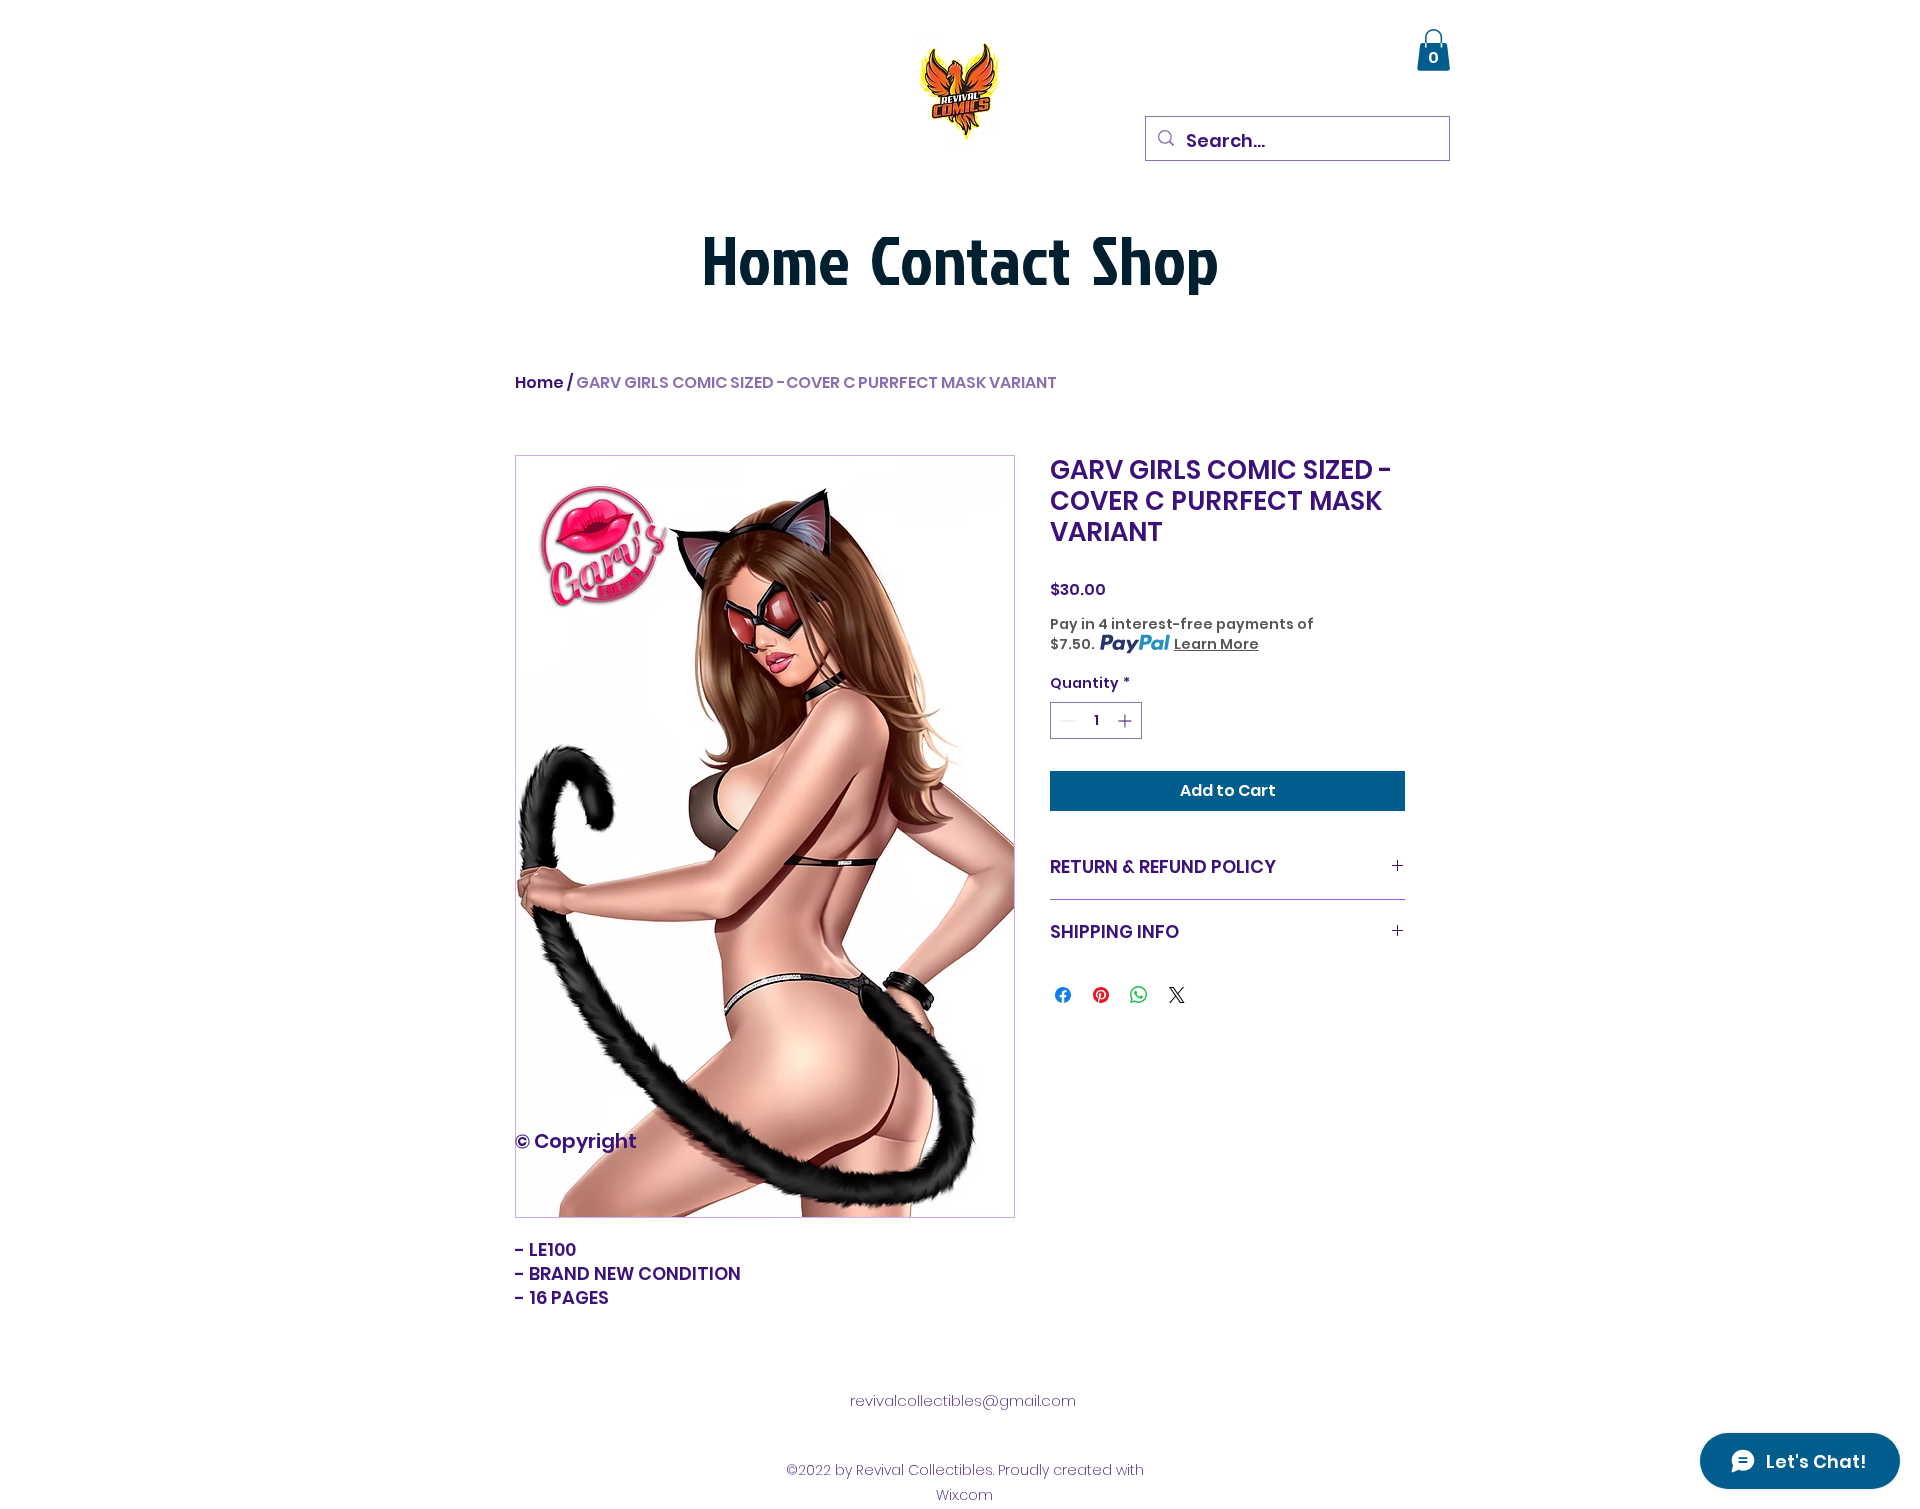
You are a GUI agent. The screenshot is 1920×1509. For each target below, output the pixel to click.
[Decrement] (1065, 720)
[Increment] (1126, 720)
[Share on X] (1177, 995)
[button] (1433, 50)
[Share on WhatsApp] (1139, 995)
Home (539, 382)
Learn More (1216, 644)
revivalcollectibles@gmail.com (963, 1400)
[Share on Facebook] (1063, 995)
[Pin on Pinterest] (1101, 995)
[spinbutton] (1096, 720)
